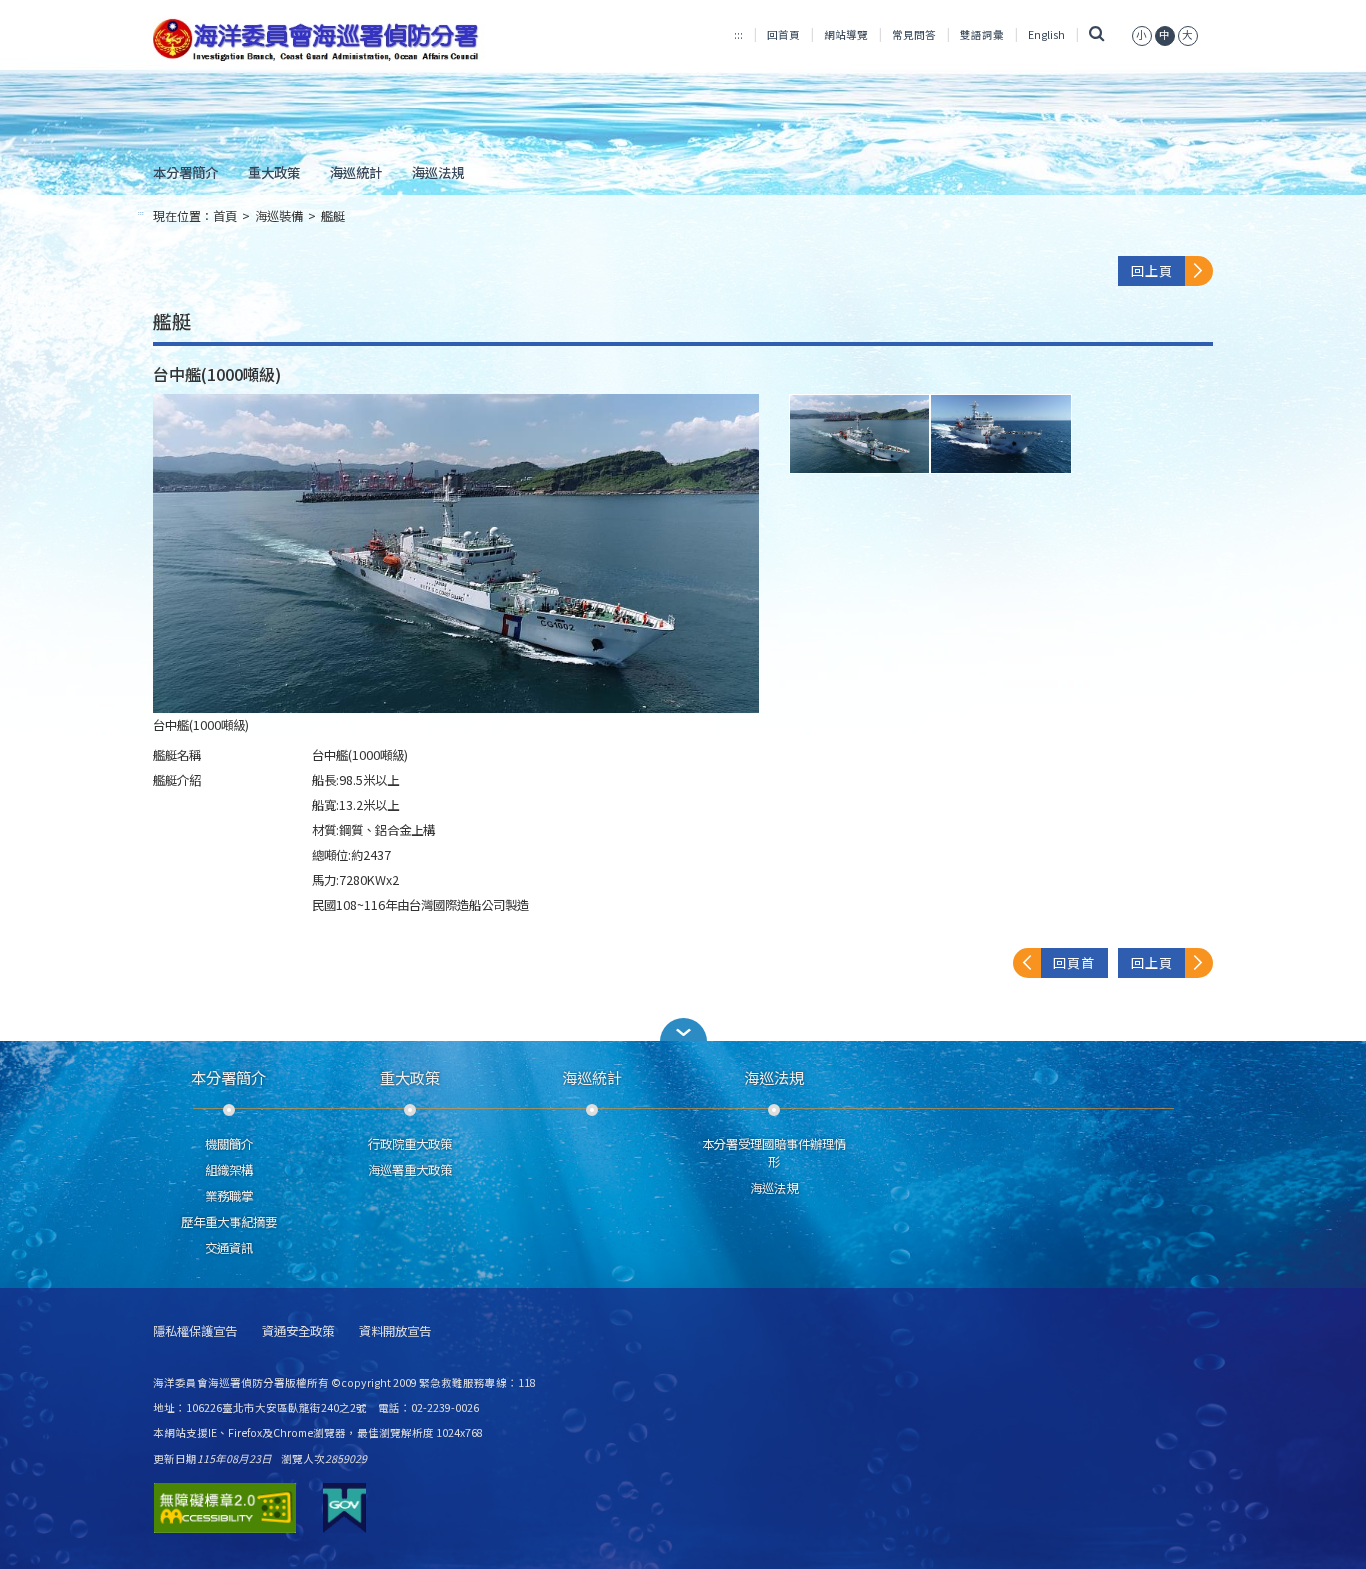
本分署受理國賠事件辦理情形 (774, 1153)
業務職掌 (229, 1196)
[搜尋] (1096, 34)
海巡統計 (356, 172)
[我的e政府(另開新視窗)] (344, 1508)
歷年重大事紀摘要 (229, 1222)
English (1046, 34)
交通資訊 (229, 1248)
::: (738, 34)
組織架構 (229, 1170)
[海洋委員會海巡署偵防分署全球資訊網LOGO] (319, 40)
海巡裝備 (279, 216)
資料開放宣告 (395, 1331)
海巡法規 (438, 172)
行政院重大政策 (410, 1144)
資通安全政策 (298, 1331)
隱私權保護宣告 (195, 1331)
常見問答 (914, 34)
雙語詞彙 (982, 34)
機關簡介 (229, 1144)
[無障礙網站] (225, 1508)
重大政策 (274, 172)
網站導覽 (846, 34)
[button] (683, 1029)
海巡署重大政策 (410, 1170)
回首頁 (783, 34)
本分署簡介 (185, 172)
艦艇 (333, 216)
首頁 (225, 216)
